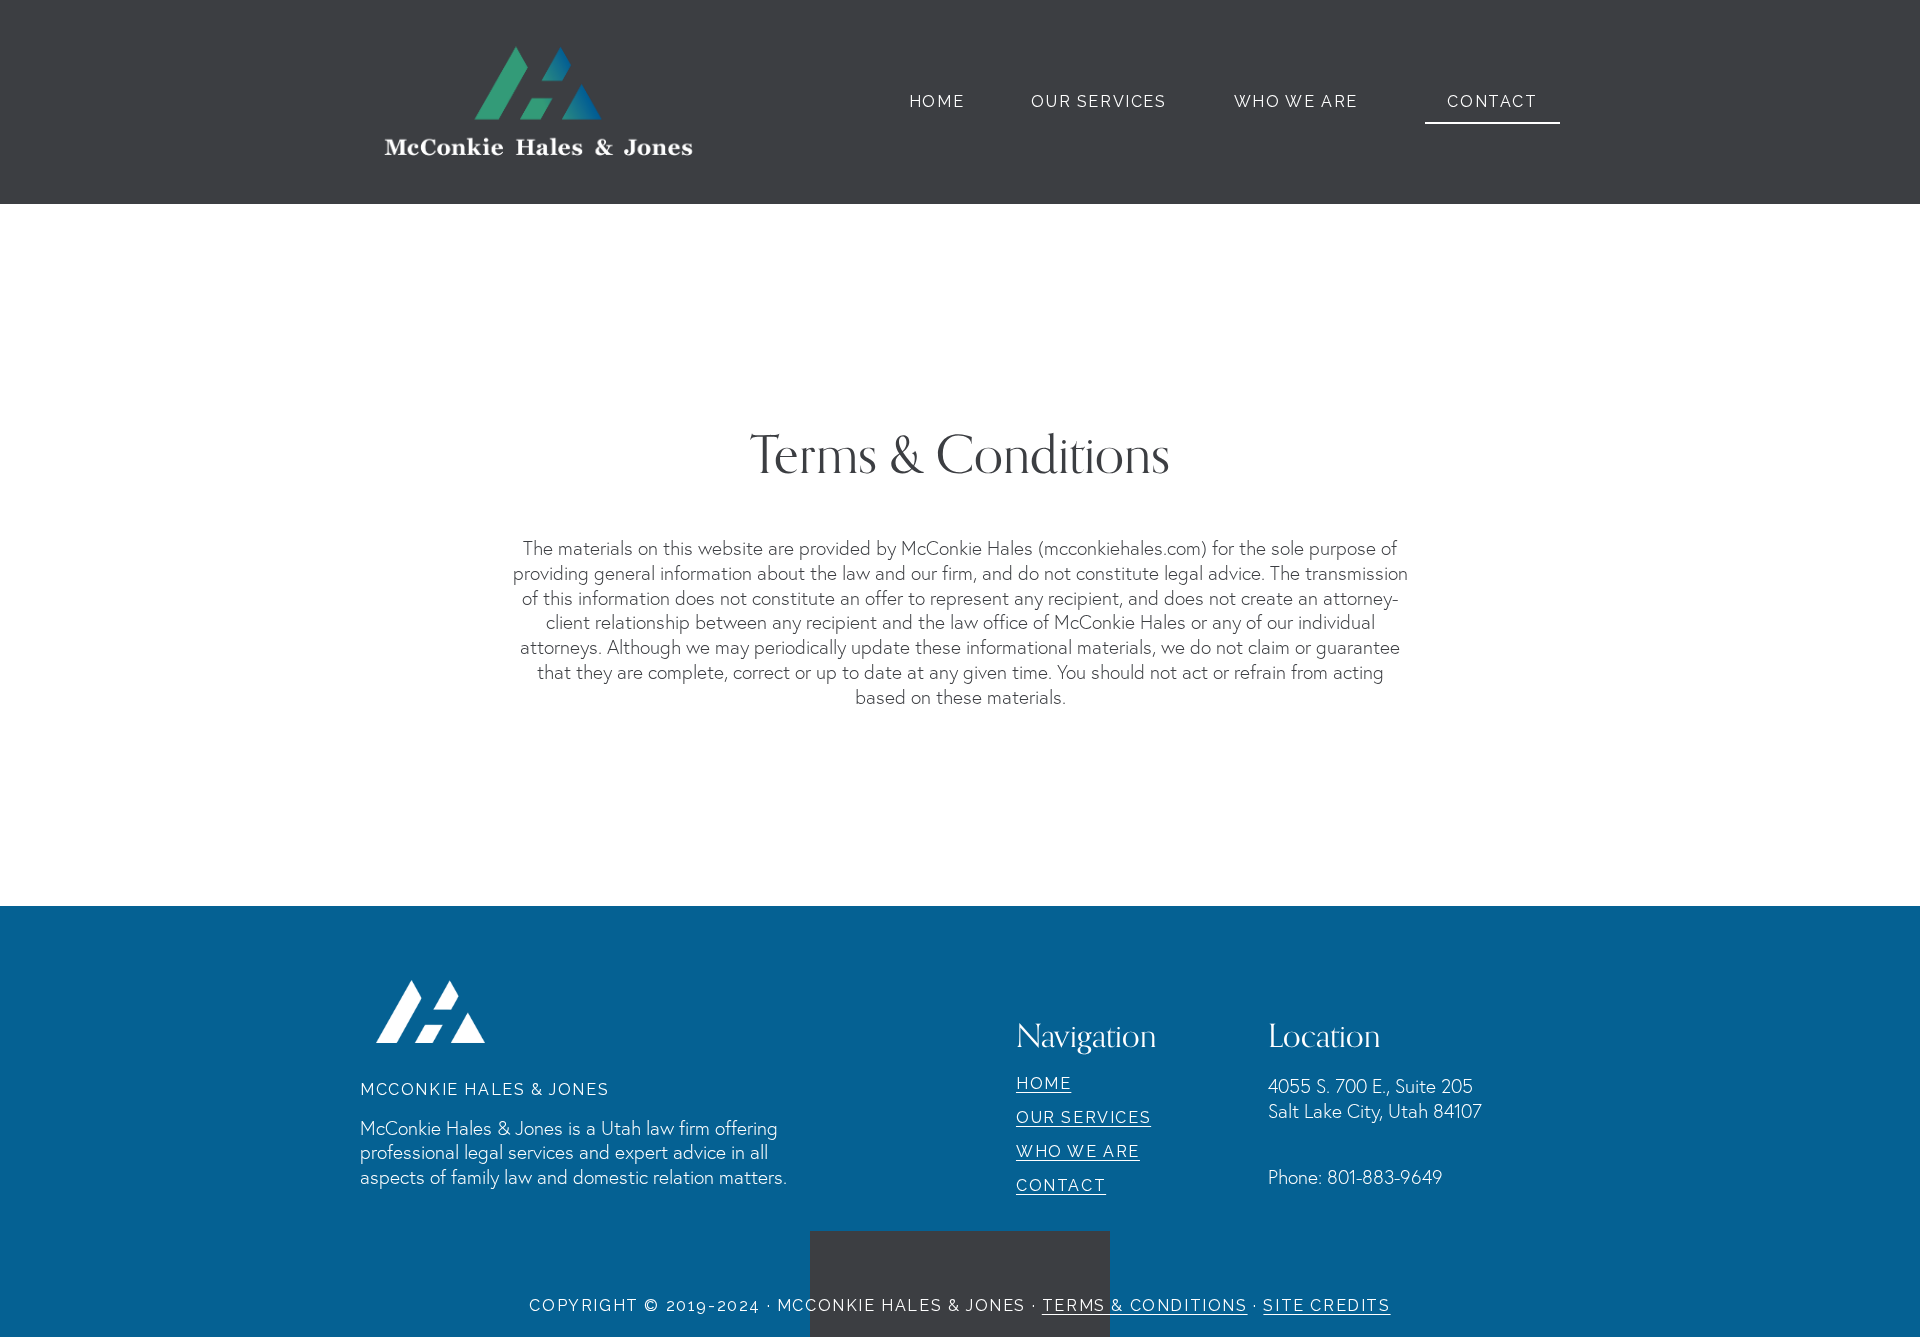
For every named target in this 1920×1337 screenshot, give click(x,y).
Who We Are (1296, 102)
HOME (1043, 1084)
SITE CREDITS (1326, 1306)
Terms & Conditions (1145, 1306)
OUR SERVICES (1083, 1118)
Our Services (1098, 102)
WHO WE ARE (1078, 1152)
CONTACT (1061, 1186)
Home (936, 102)
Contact (1492, 101)
